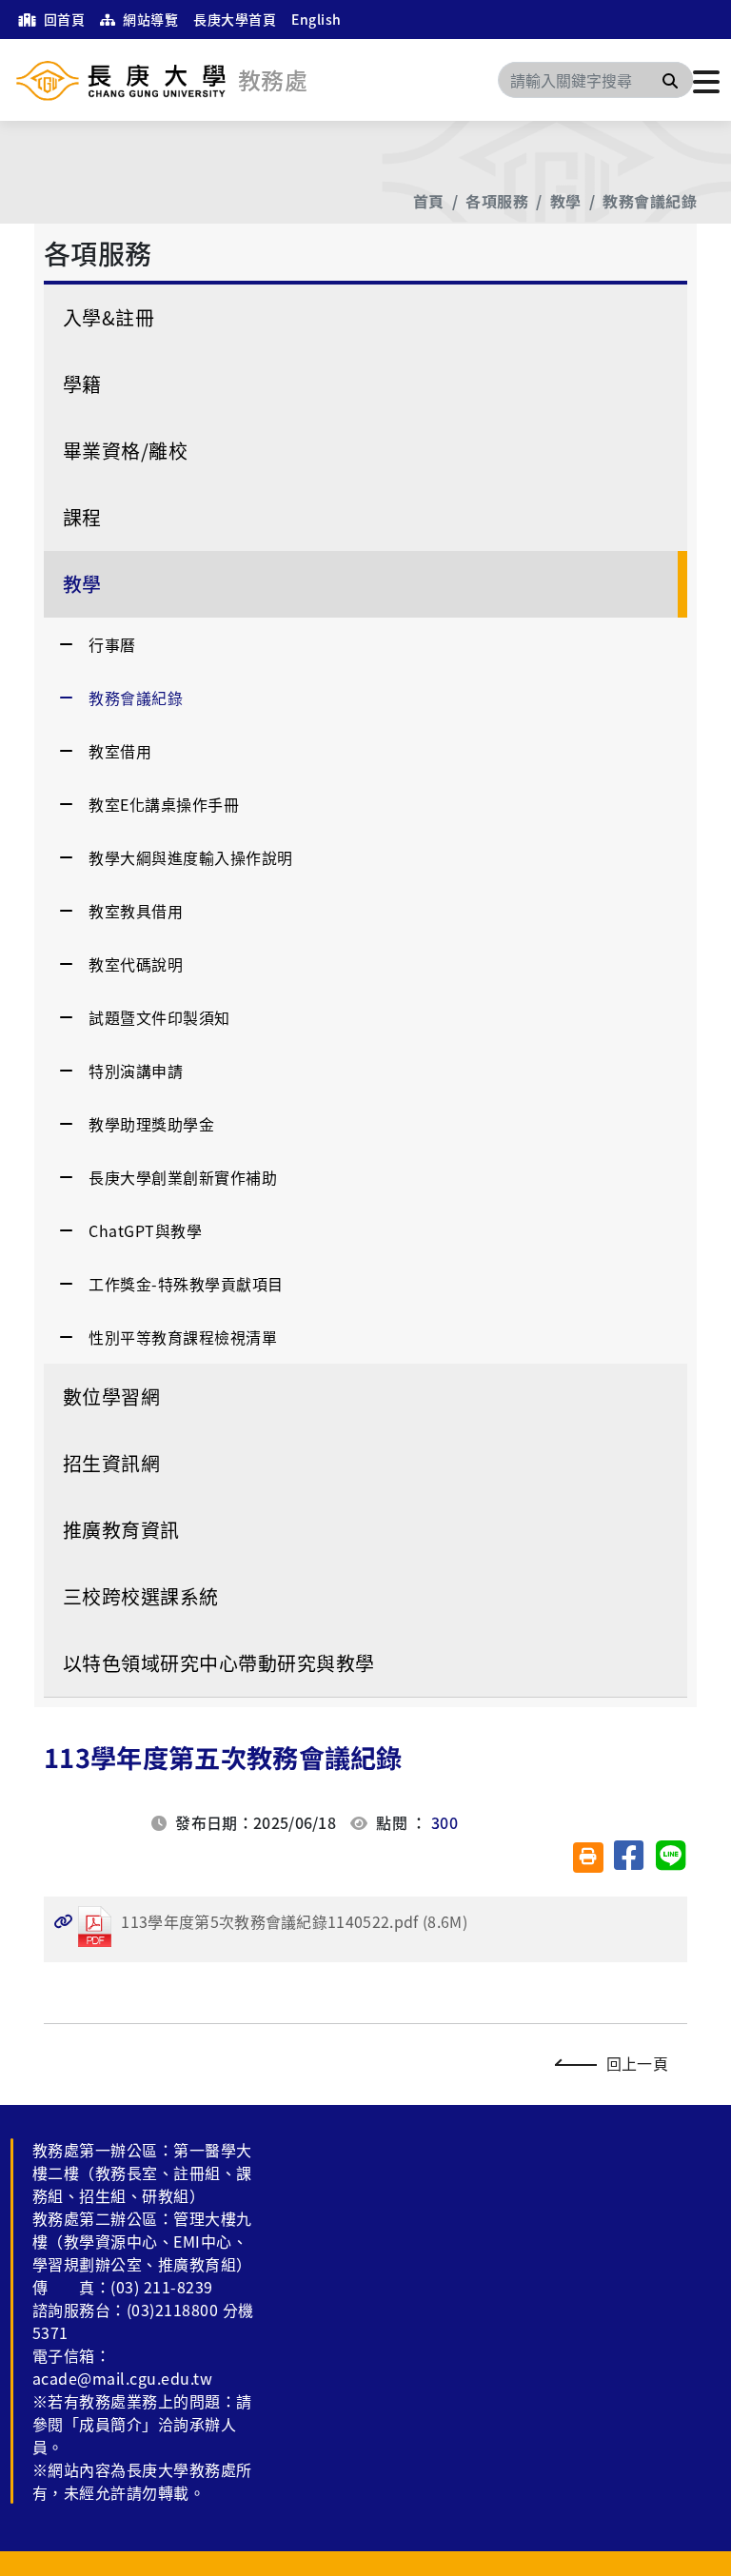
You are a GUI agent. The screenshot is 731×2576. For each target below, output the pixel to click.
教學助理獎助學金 (151, 1124)
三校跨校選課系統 (141, 1596)
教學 (566, 201)
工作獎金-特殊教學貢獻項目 (186, 1284)
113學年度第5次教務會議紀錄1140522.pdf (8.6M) (260, 1921)
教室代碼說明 (136, 964)
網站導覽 (149, 19)
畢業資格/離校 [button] (125, 451)
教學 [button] (82, 584)
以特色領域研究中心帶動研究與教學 (219, 1663)
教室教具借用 (136, 911)
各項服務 (497, 201)
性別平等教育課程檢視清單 (183, 1337)
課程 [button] (82, 517)
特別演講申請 (136, 1071)
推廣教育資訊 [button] (121, 1530)
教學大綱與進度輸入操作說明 (190, 857)
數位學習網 (111, 1396)
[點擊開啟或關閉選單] (706, 80)
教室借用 (120, 751)
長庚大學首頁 (235, 19)
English (316, 19)
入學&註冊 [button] (109, 317)
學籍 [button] (82, 384)
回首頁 (62, 19)
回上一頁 (637, 2063)
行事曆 (112, 644)
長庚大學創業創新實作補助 (183, 1177)
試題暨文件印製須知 (159, 1017)
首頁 (429, 201)
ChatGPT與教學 (145, 1230)
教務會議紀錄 (650, 201)
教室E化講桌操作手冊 (164, 804)
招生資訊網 (111, 1463)
